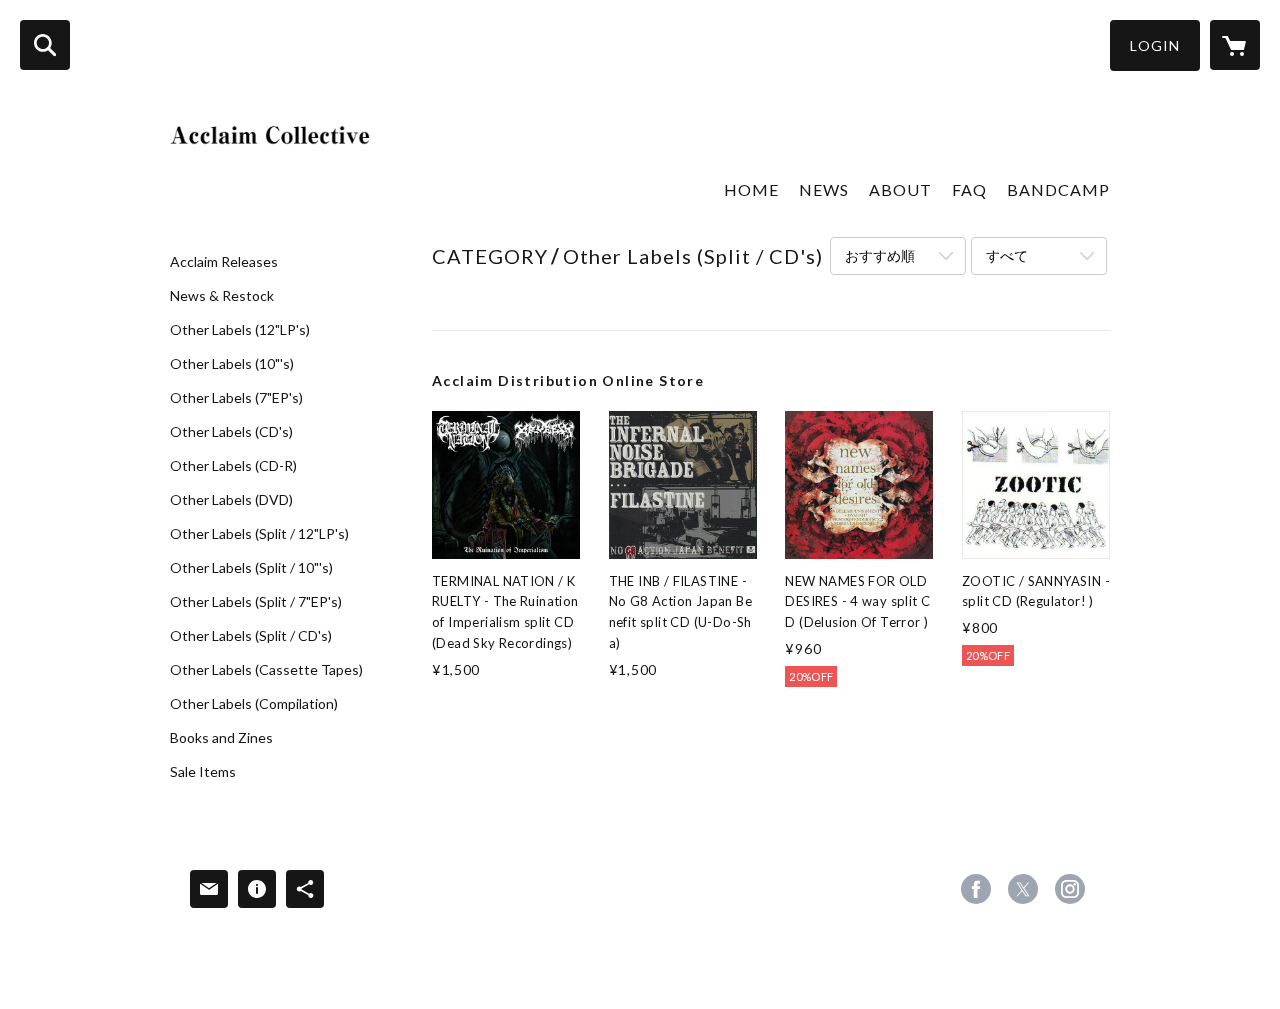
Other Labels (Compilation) (254, 704)
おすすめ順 (880, 255)
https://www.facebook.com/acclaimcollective (976, 889)
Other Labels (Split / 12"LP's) (259, 534)
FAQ (969, 189)
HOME (751, 189)
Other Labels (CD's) (231, 432)
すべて (1007, 255)
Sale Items (203, 772)
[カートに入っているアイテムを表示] (1235, 45)
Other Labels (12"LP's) (240, 330)
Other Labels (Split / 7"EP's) (256, 602)
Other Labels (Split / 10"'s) (251, 568)
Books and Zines (221, 738)
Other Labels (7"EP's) (236, 398)
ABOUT (900, 189)
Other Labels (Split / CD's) (251, 636)
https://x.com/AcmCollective (1023, 889)
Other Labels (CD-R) (233, 466)
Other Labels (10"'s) (232, 364)
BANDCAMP (1058, 189)
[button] (1155, 45)
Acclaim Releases (224, 262)
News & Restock (222, 296)
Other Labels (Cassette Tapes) (266, 670)
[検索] (45, 45)
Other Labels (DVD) (231, 500)
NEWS (824, 189)
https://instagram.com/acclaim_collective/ (1070, 889)
